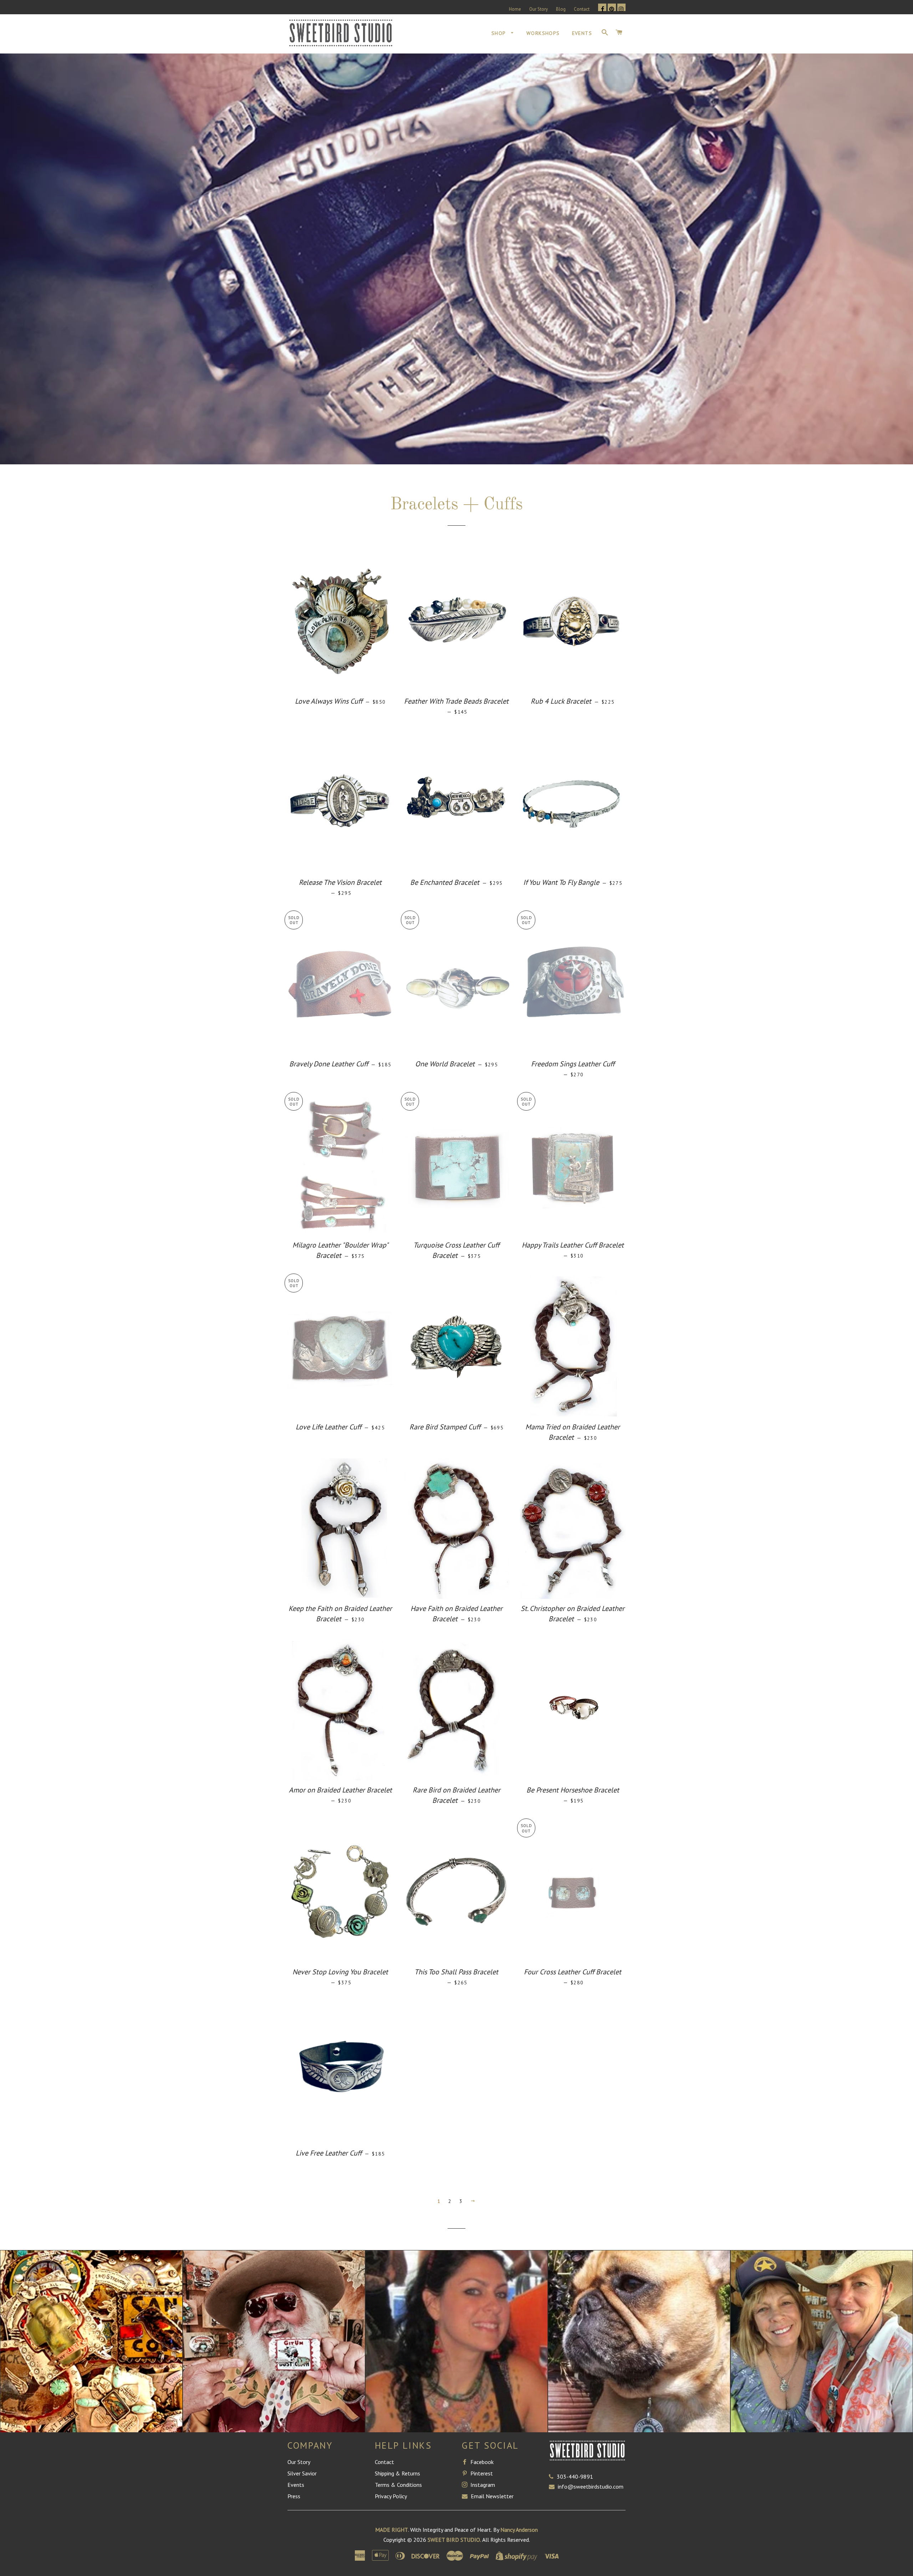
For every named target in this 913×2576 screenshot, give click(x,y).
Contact (582, 9)
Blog (561, 9)
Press (294, 2496)
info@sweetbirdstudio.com (591, 2486)
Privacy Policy (391, 2496)
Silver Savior (302, 2473)
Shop (499, 33)
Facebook (481, 2462)
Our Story (539, 9)
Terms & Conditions (398, 2485)
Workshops (543, 33)
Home (515, 9)
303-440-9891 (575, 2476)
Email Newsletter (491, 2496)
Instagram (482, 2485)
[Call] (553, 2476)
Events (582, 33)
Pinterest (481, 2473)
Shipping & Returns (397, 2473)
